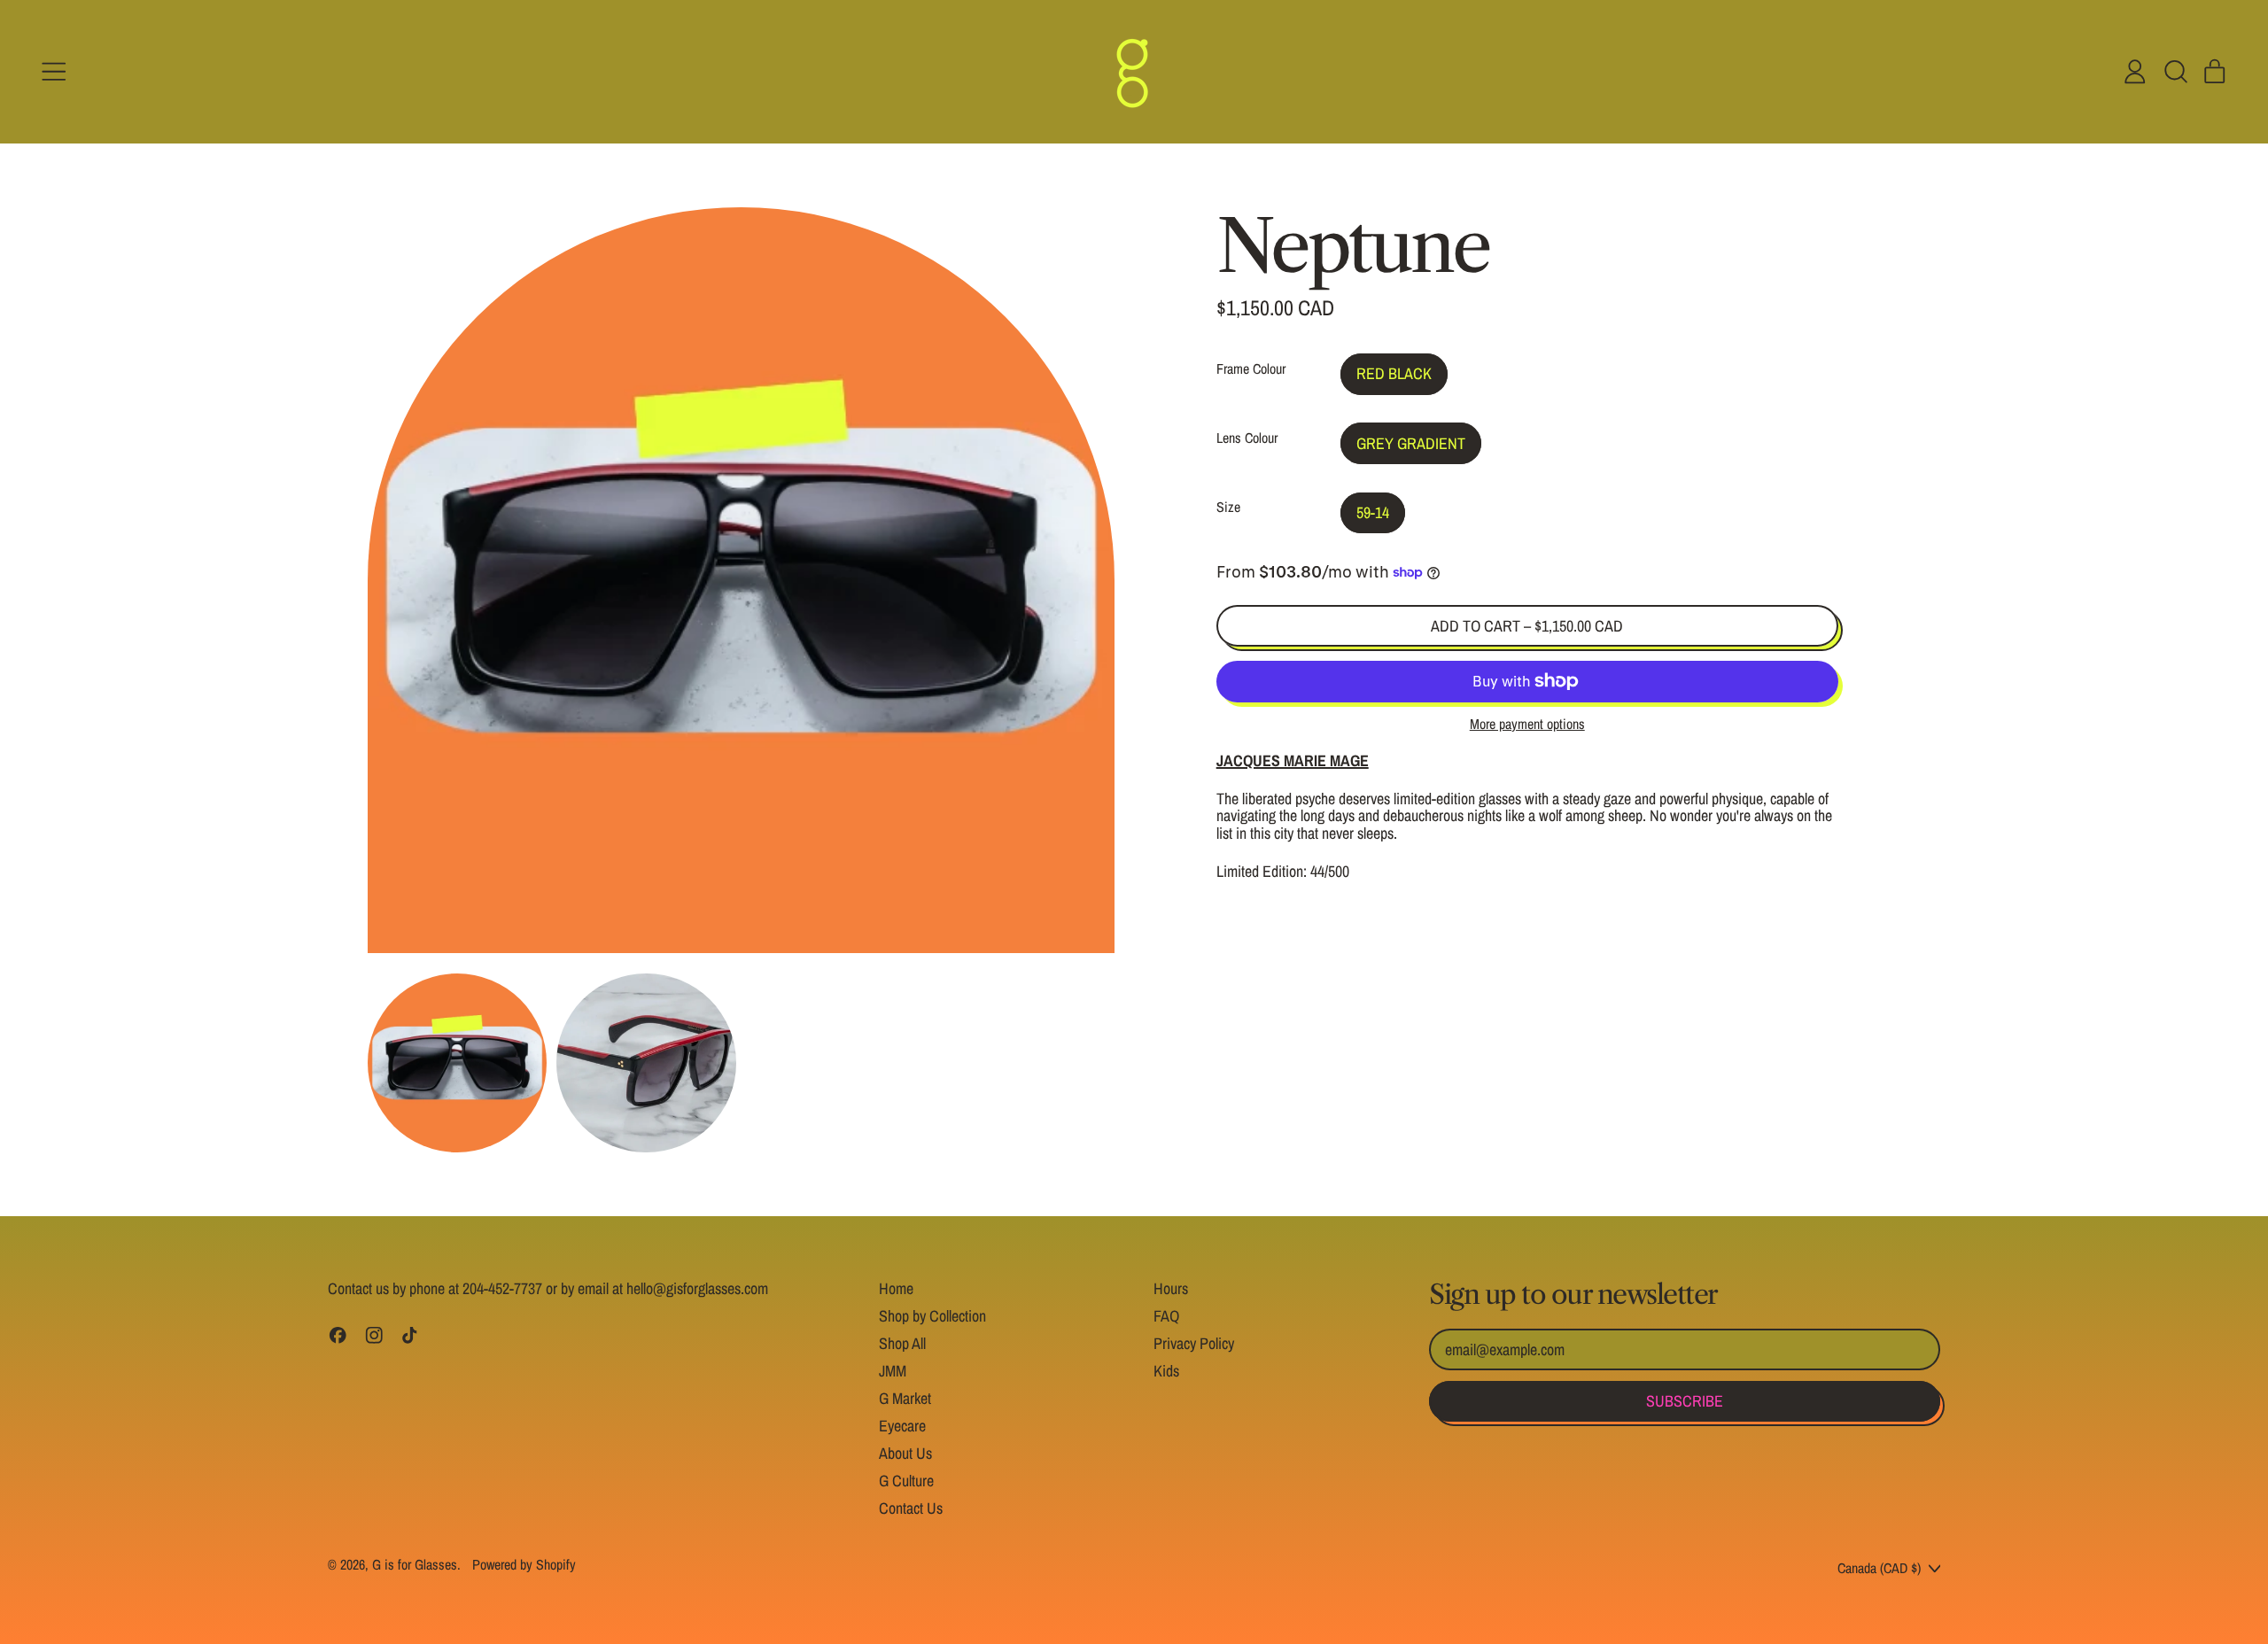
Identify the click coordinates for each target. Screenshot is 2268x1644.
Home (896, 1288)
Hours (1171, 1288)
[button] (2175, 72)
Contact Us (911, 1508)
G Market (905, 1398)
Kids (1166, 1371)
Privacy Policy (1194, 1343)
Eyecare (902, 1426)
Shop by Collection (932, 1316)
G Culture (906, 1481)
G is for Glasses (415, 1564)
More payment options (1527, 725)
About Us (905, 1453)
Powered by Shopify (524, 1564)
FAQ (1166, 1316)
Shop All (902, 1343)
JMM (893, 1371)
